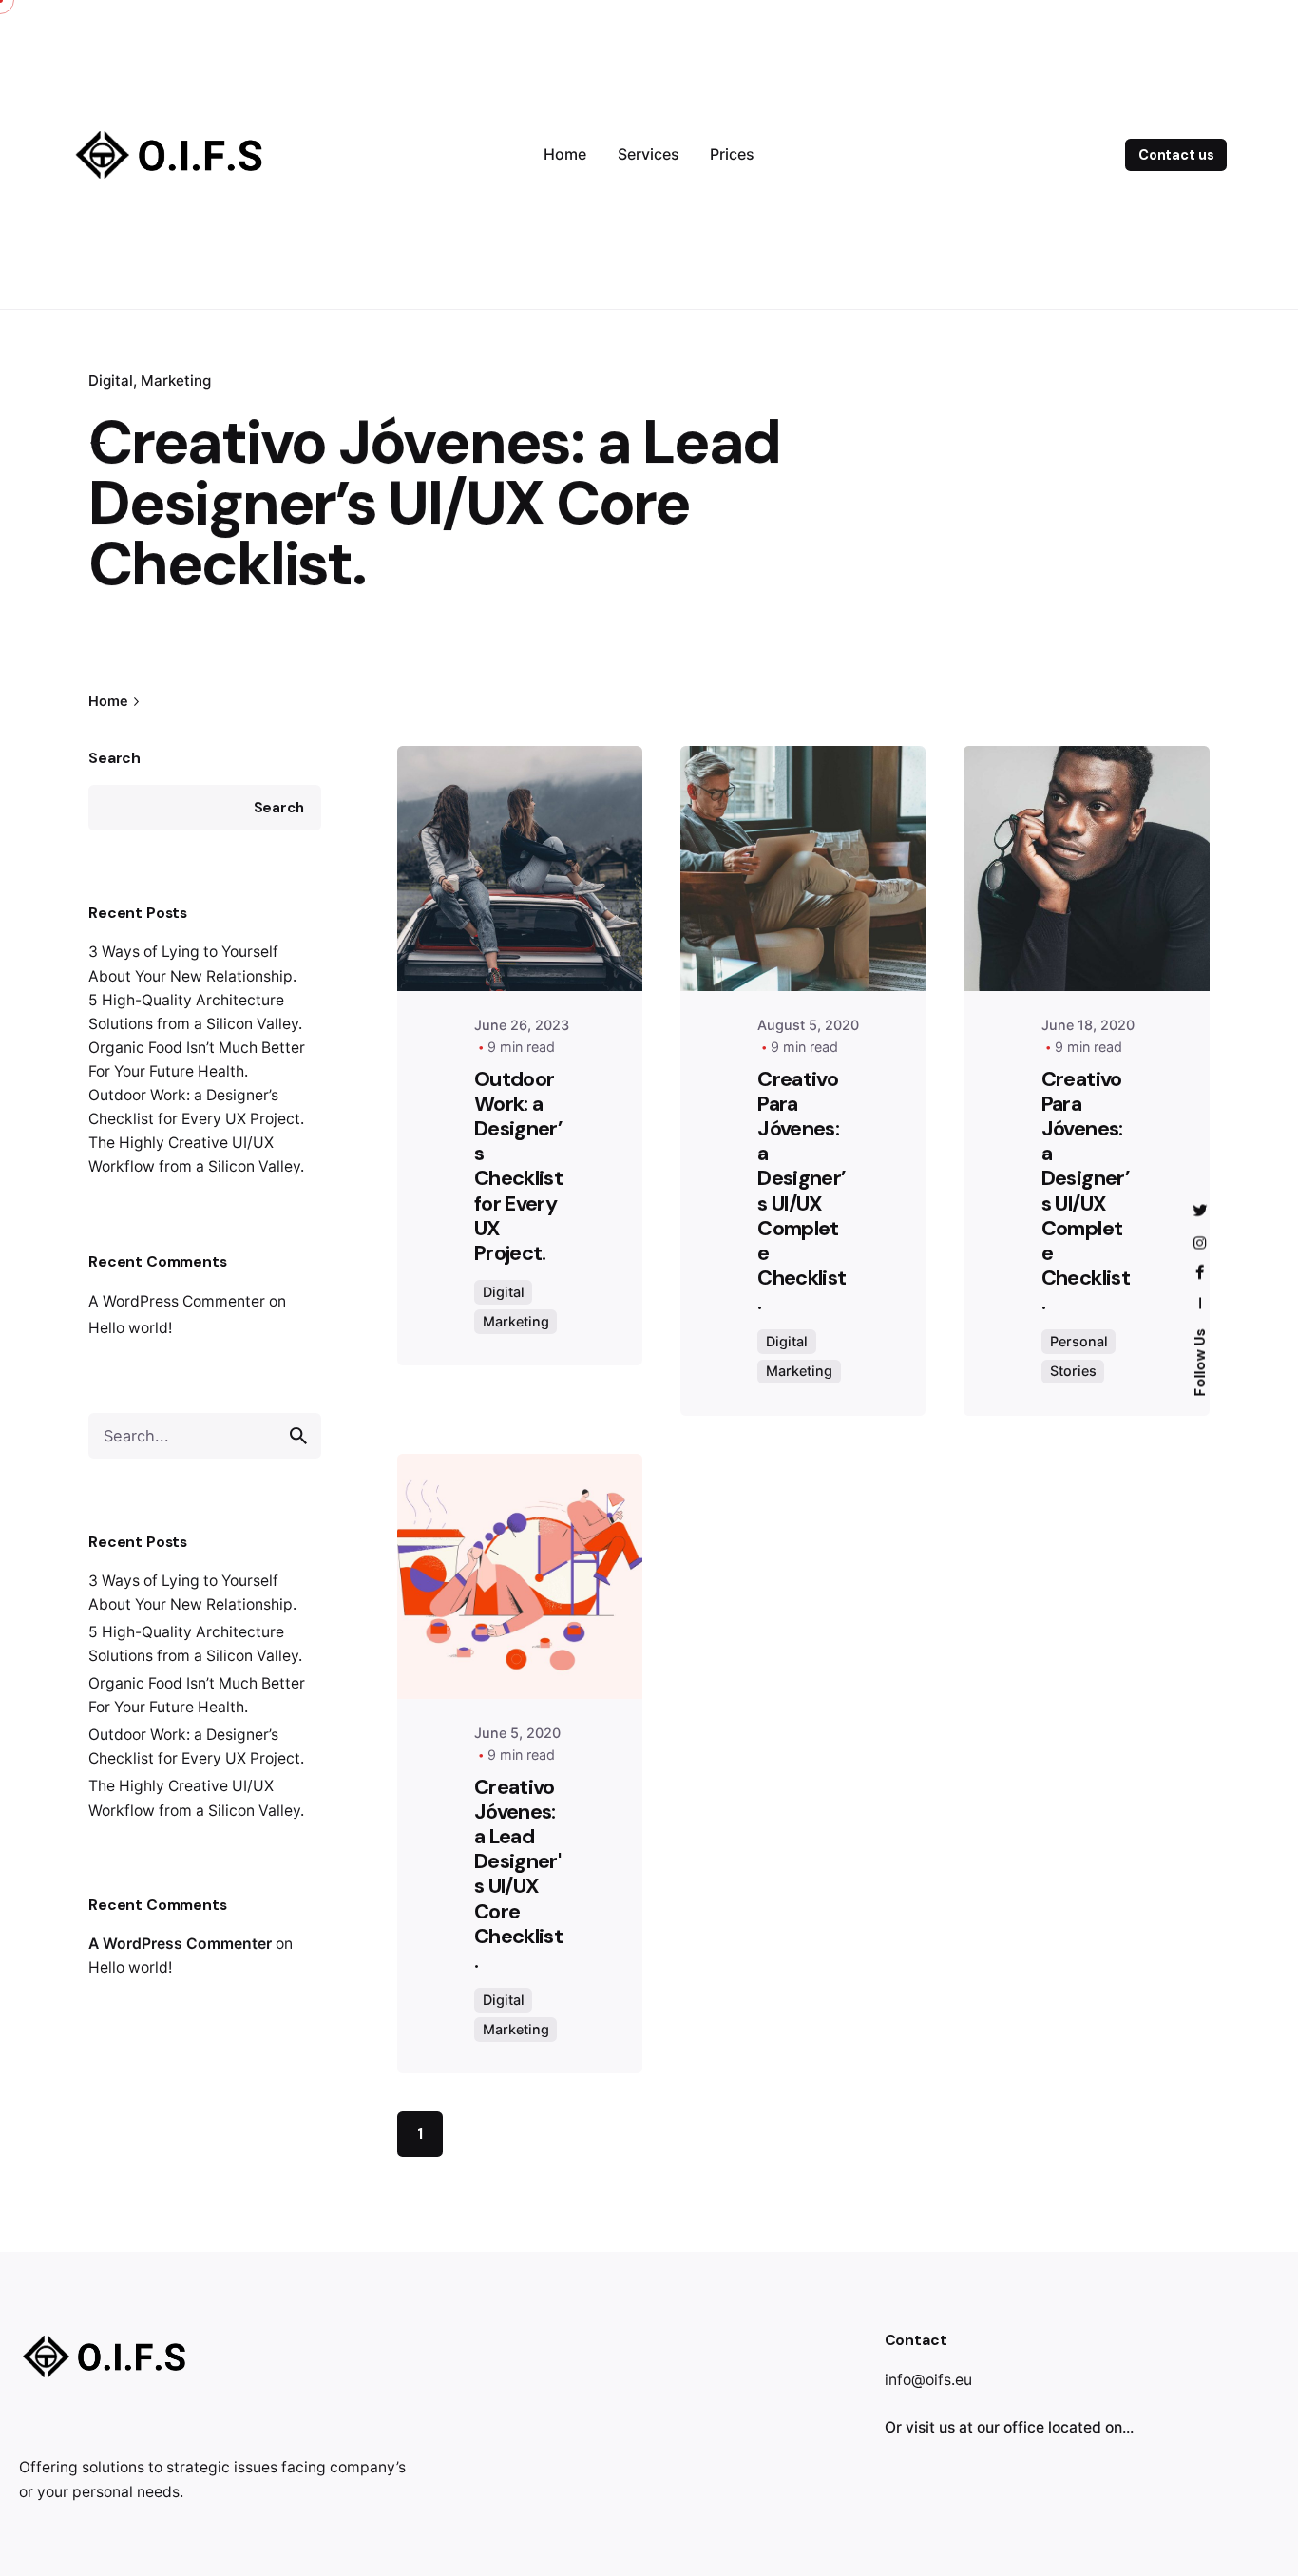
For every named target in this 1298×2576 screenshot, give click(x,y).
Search (115, 758)
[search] (298, 1436)
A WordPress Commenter (177, 1301)
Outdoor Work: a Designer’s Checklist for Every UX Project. (518, 1166)
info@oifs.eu (928, 2380)
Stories (1073, 1371)
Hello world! (130, 1328)
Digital (504, 1292)
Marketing (176, 381)
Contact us (1176, 155)
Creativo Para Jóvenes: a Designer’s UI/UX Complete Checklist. (802, 1191)
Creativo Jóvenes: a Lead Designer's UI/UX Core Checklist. (518, 1874)
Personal (1079, 1341)
